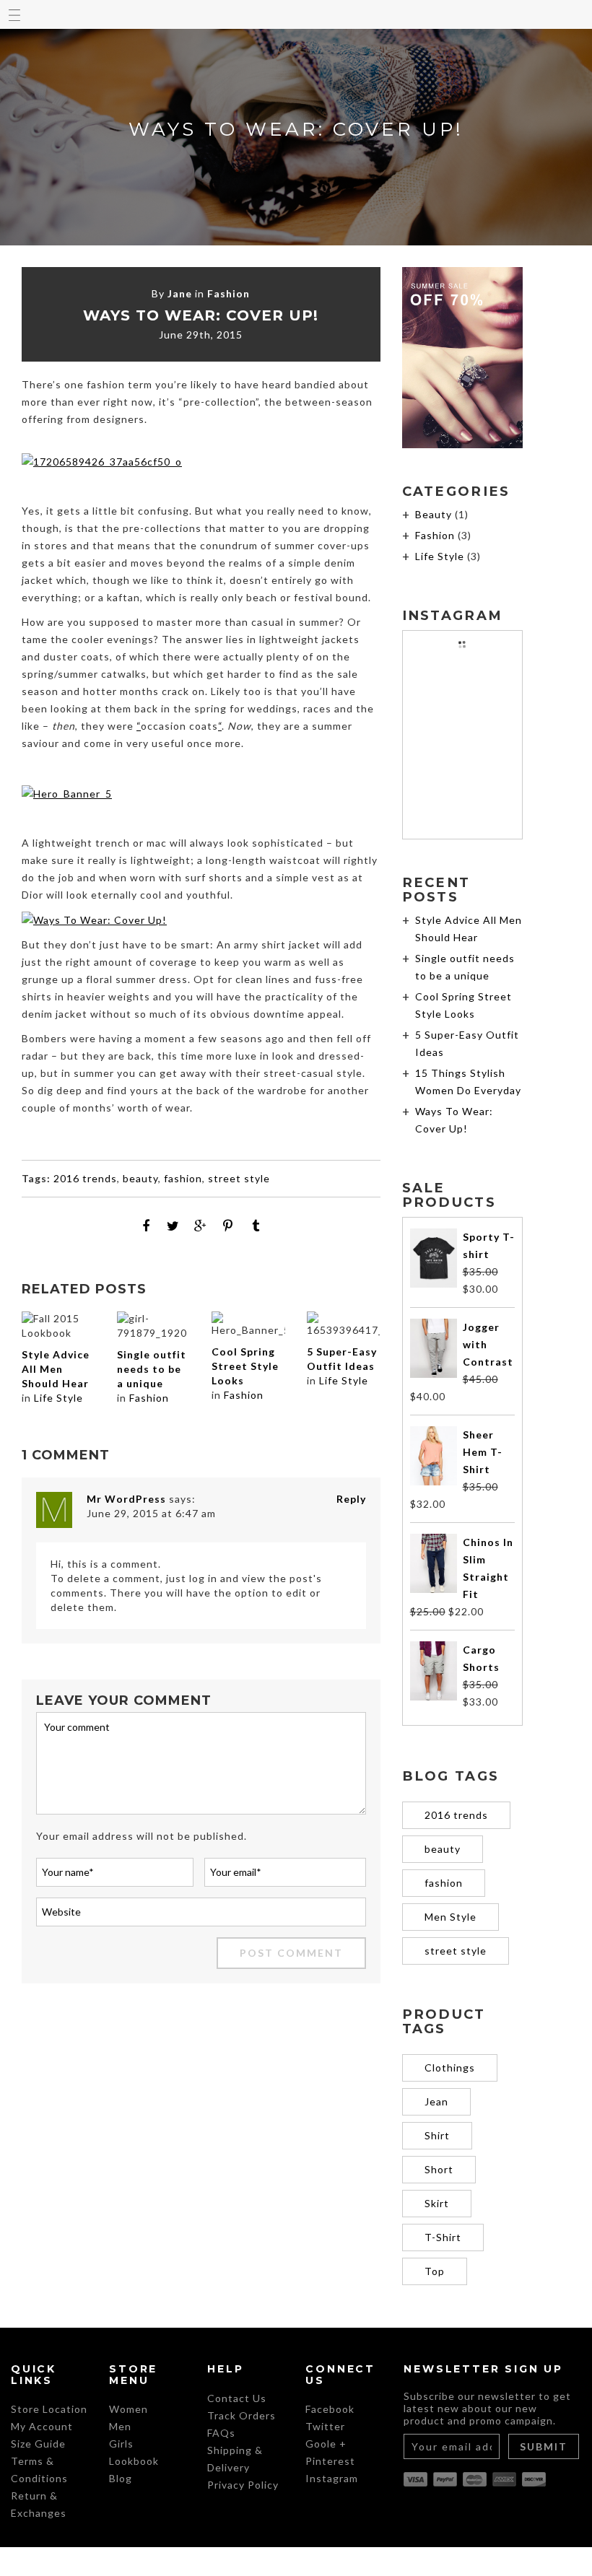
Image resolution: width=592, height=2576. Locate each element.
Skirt (437, 2203)
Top (435, 2271)
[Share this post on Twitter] (173, 1226)
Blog (121, 2478)
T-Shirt (443, 2237)
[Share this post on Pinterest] (228, 1226)
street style (239, 1178)
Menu (14, 14)
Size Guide (38, 2444)
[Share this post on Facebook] (146, 1226)
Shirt (437, 2135)
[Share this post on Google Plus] (201, 1226)
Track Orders (241, 2415)
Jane (180, 293)
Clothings (450, 2068)
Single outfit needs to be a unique (152, 1369)
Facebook (330, 2409)
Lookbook (134, 2461)
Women (129, 2409)
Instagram (332, 2478)
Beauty (434, 514)
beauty (140, 1178)
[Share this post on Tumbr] (256, 1226)
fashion (183, 1178)
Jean (436, 2101)
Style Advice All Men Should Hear (56, 1369)
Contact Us (237, 2398)
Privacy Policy (243, 2485)
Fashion (228, 293)
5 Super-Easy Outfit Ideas (342, 1359)
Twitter (325, 2426)
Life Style (58, 1398)
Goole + (326, 2444)
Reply (351, 1499)
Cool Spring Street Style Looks (245, 1366)
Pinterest (330, 2461)
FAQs (221, 2433)
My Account (42, 2426)
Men (120, 2426)
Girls (121, 2444)
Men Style (450, 1917)
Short (439, 2169)
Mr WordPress (126, 1499)
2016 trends (85, 1178)
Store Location (49, 2409)
